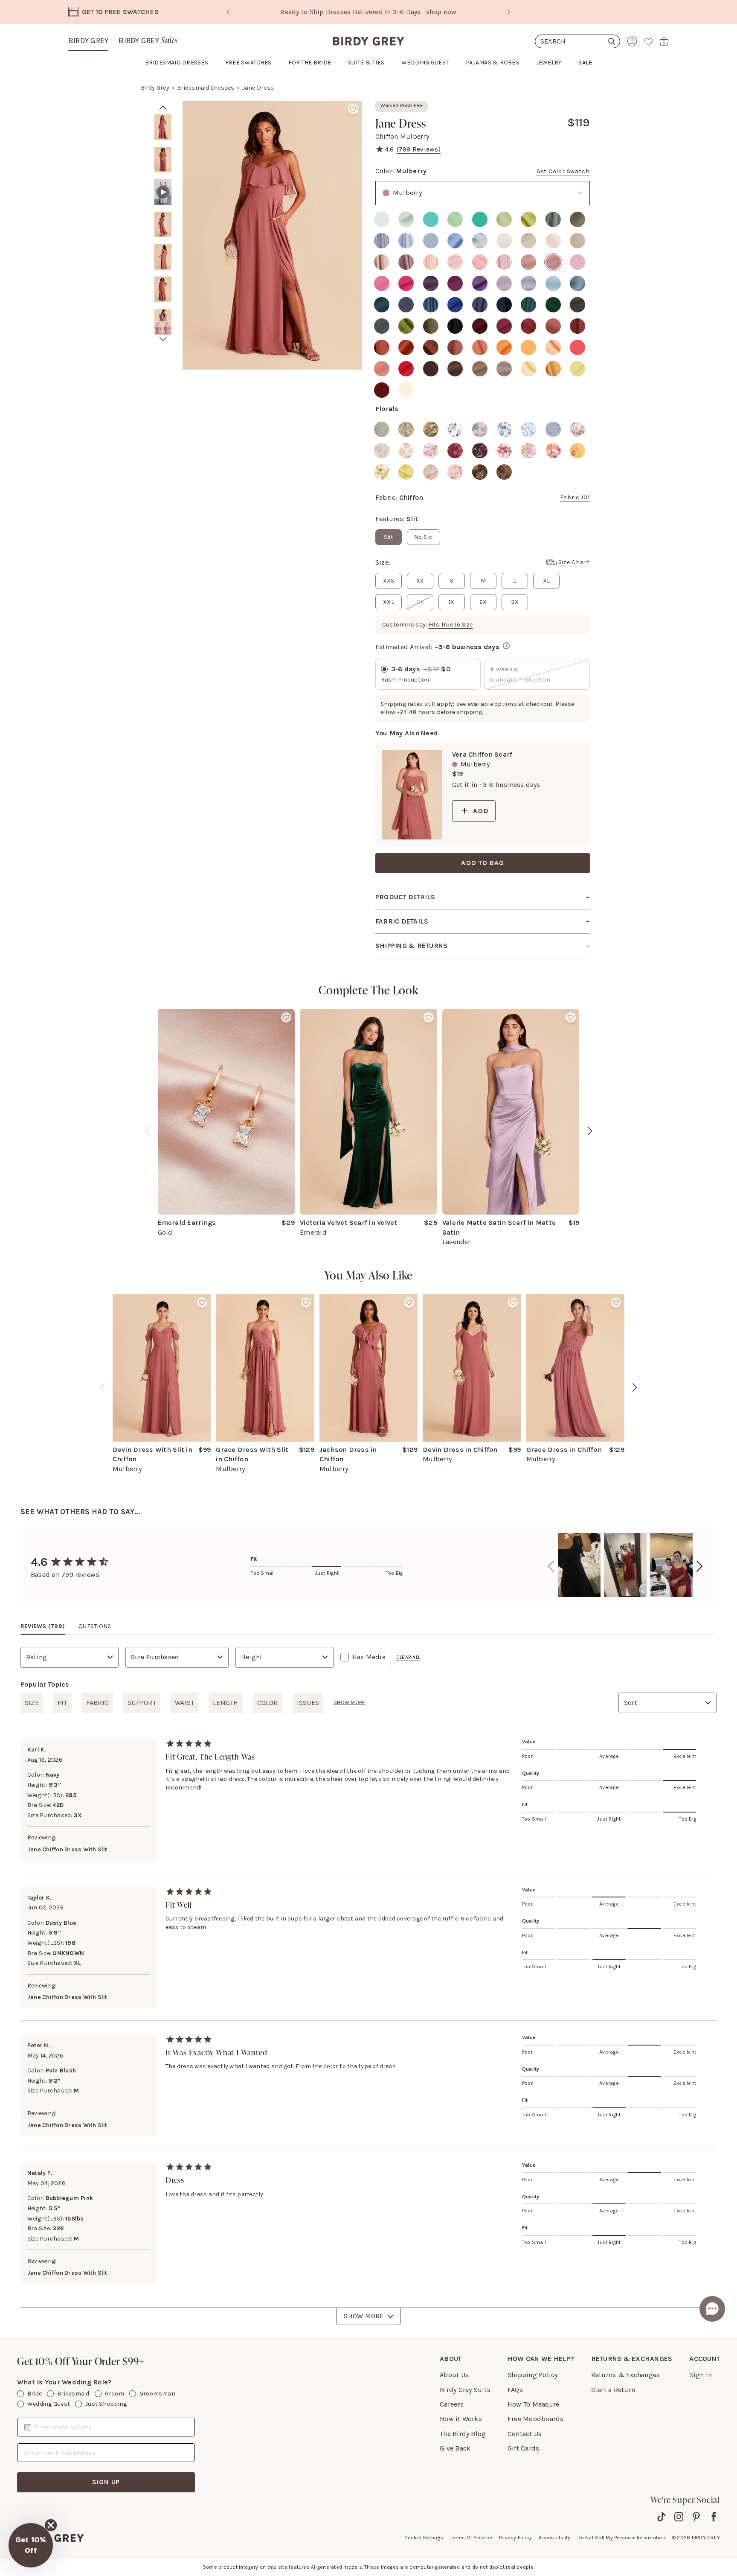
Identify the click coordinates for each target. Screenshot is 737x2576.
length (225, 1703)
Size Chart (574, 562)
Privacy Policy (515, 2538)
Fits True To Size (451, 625)
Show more (349, 1702)
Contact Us (525, 2434)
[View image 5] (163, 257)
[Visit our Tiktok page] (661, 2517)
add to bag (483, 863)
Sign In (701, 2375)
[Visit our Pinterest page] (696, 2517)
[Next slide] (509, 12)
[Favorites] (648, 41)
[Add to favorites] (353, 109)
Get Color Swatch (563, 171)
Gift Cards (523, 2448)
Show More (364, 2316)
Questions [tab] (95, 1626)
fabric (97, 1703)
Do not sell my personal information (621, 2538)
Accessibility (554, 2538)
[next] (163, 339)
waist (184, 1703)
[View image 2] (163, 160)
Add (481, 811)
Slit (389, 537)
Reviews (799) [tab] (43, 1626)
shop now (404, 12)
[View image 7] (163, 322)
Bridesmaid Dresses (206, 88)
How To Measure (533, 2404)
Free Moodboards (536, 2419)
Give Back (455, 2448)
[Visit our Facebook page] (714, 2517)
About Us (454, 2375)
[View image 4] (163, 224)
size (32, 1703)
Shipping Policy (533, 2375)
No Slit (424, 537)
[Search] (577, 41)
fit (62, 1703)
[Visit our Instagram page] (679, 2517)
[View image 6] (163, 289)
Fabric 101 (575, 497)
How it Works (461, 2419)
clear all (408, 1657)
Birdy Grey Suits (465, 2390)
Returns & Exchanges (626, 2375)
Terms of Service (471, 2538)
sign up (106, 2482)
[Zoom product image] (272, 235)
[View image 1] (163, 127)
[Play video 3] (163, 192)
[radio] (382, 219)
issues (308, 1703)
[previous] (148, 1131)
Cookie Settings (424, 2538)
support (142, 1703)
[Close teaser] (51, 2525)
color (268, 1703)
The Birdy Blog (463, 2434)
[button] (31, 2545)
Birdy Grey (88, 41)
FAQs (515, 2390)
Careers (452, 2404)
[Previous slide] (228, 12)
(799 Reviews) (419, 149)
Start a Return (613, 2390)
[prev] (163, 108)
